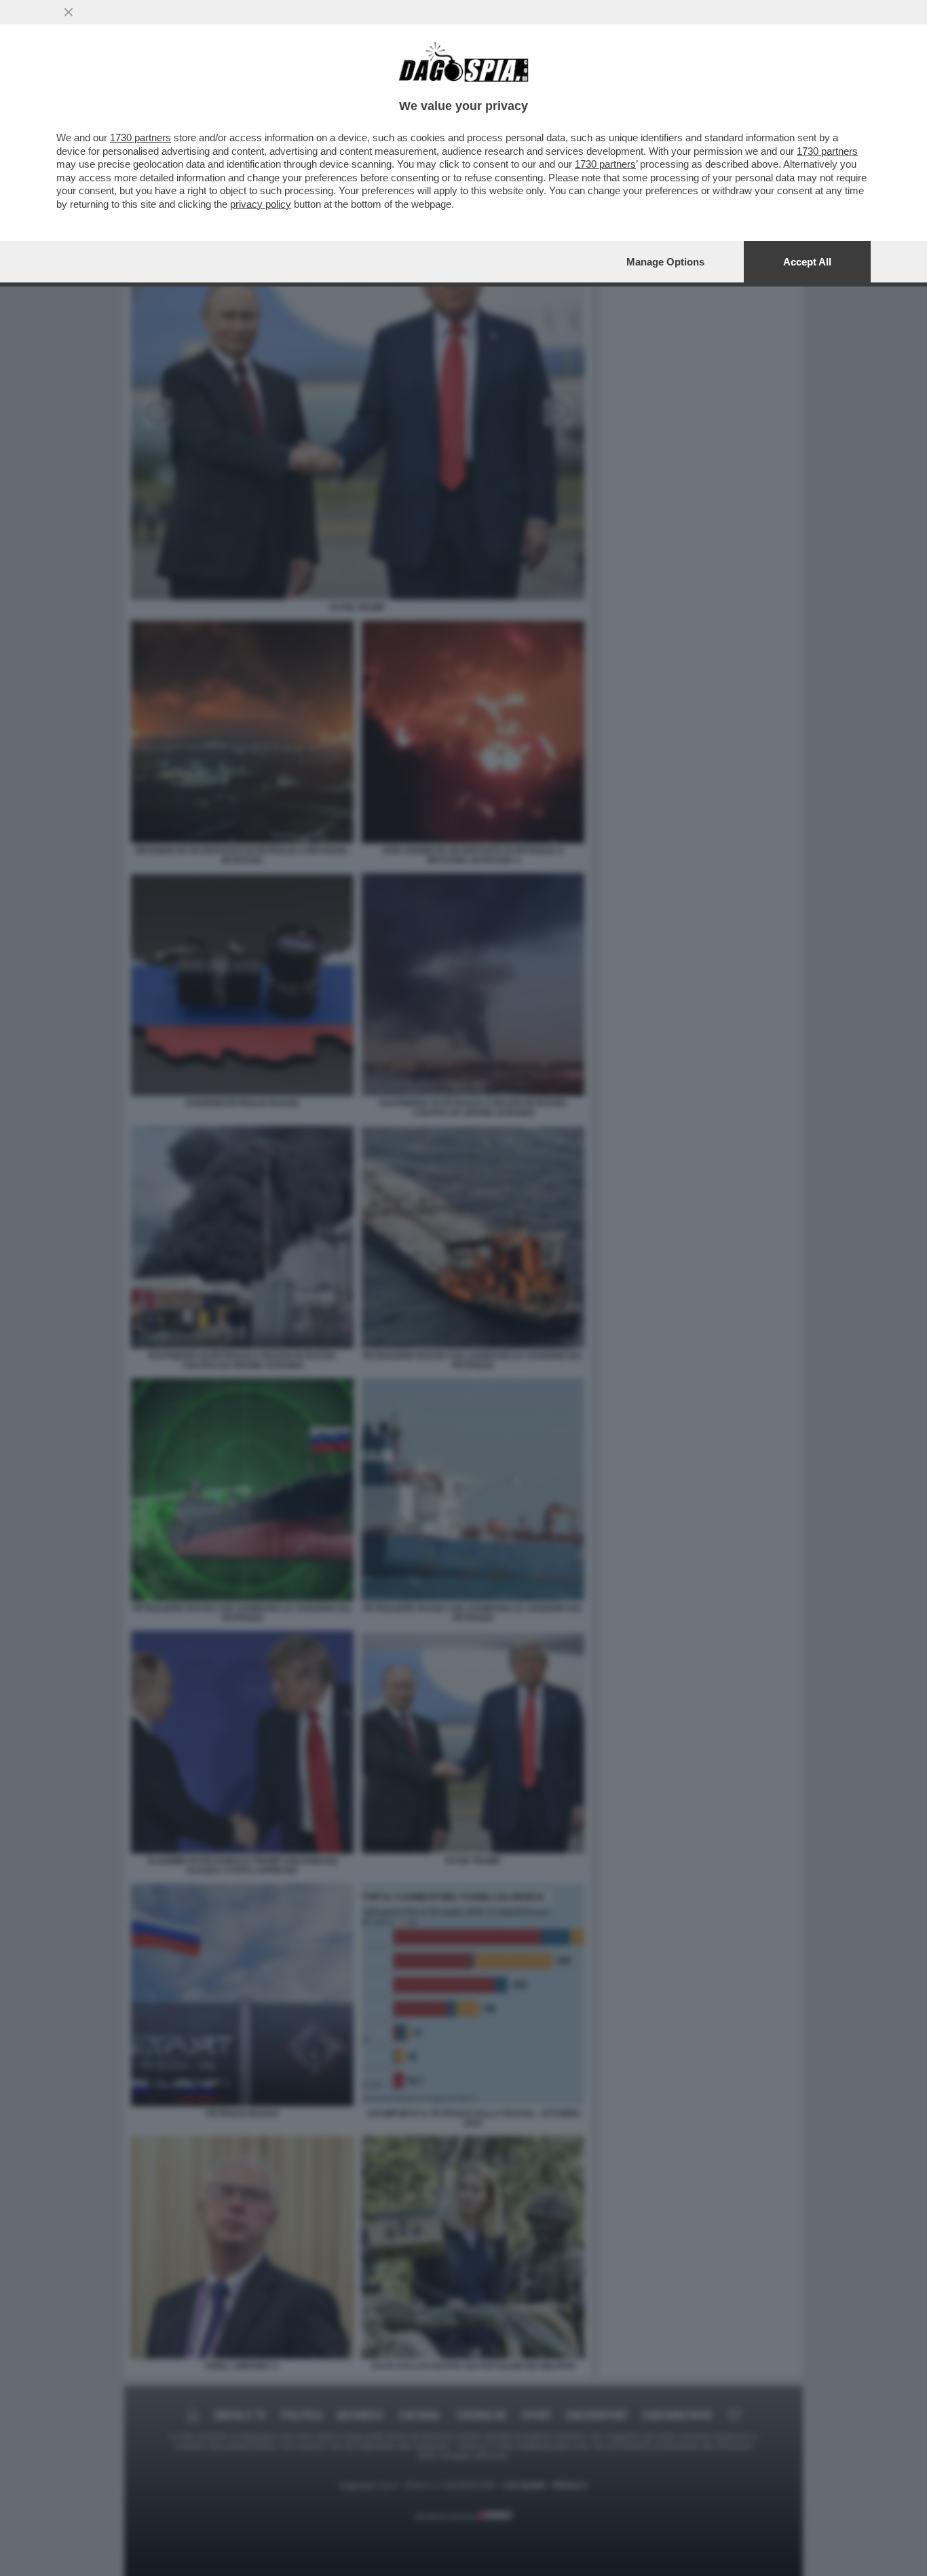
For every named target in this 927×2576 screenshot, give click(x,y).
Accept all (807, 262)
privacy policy (261, 204)
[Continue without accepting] (69, 12)
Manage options (665, 262)
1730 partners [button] (140, 137)
